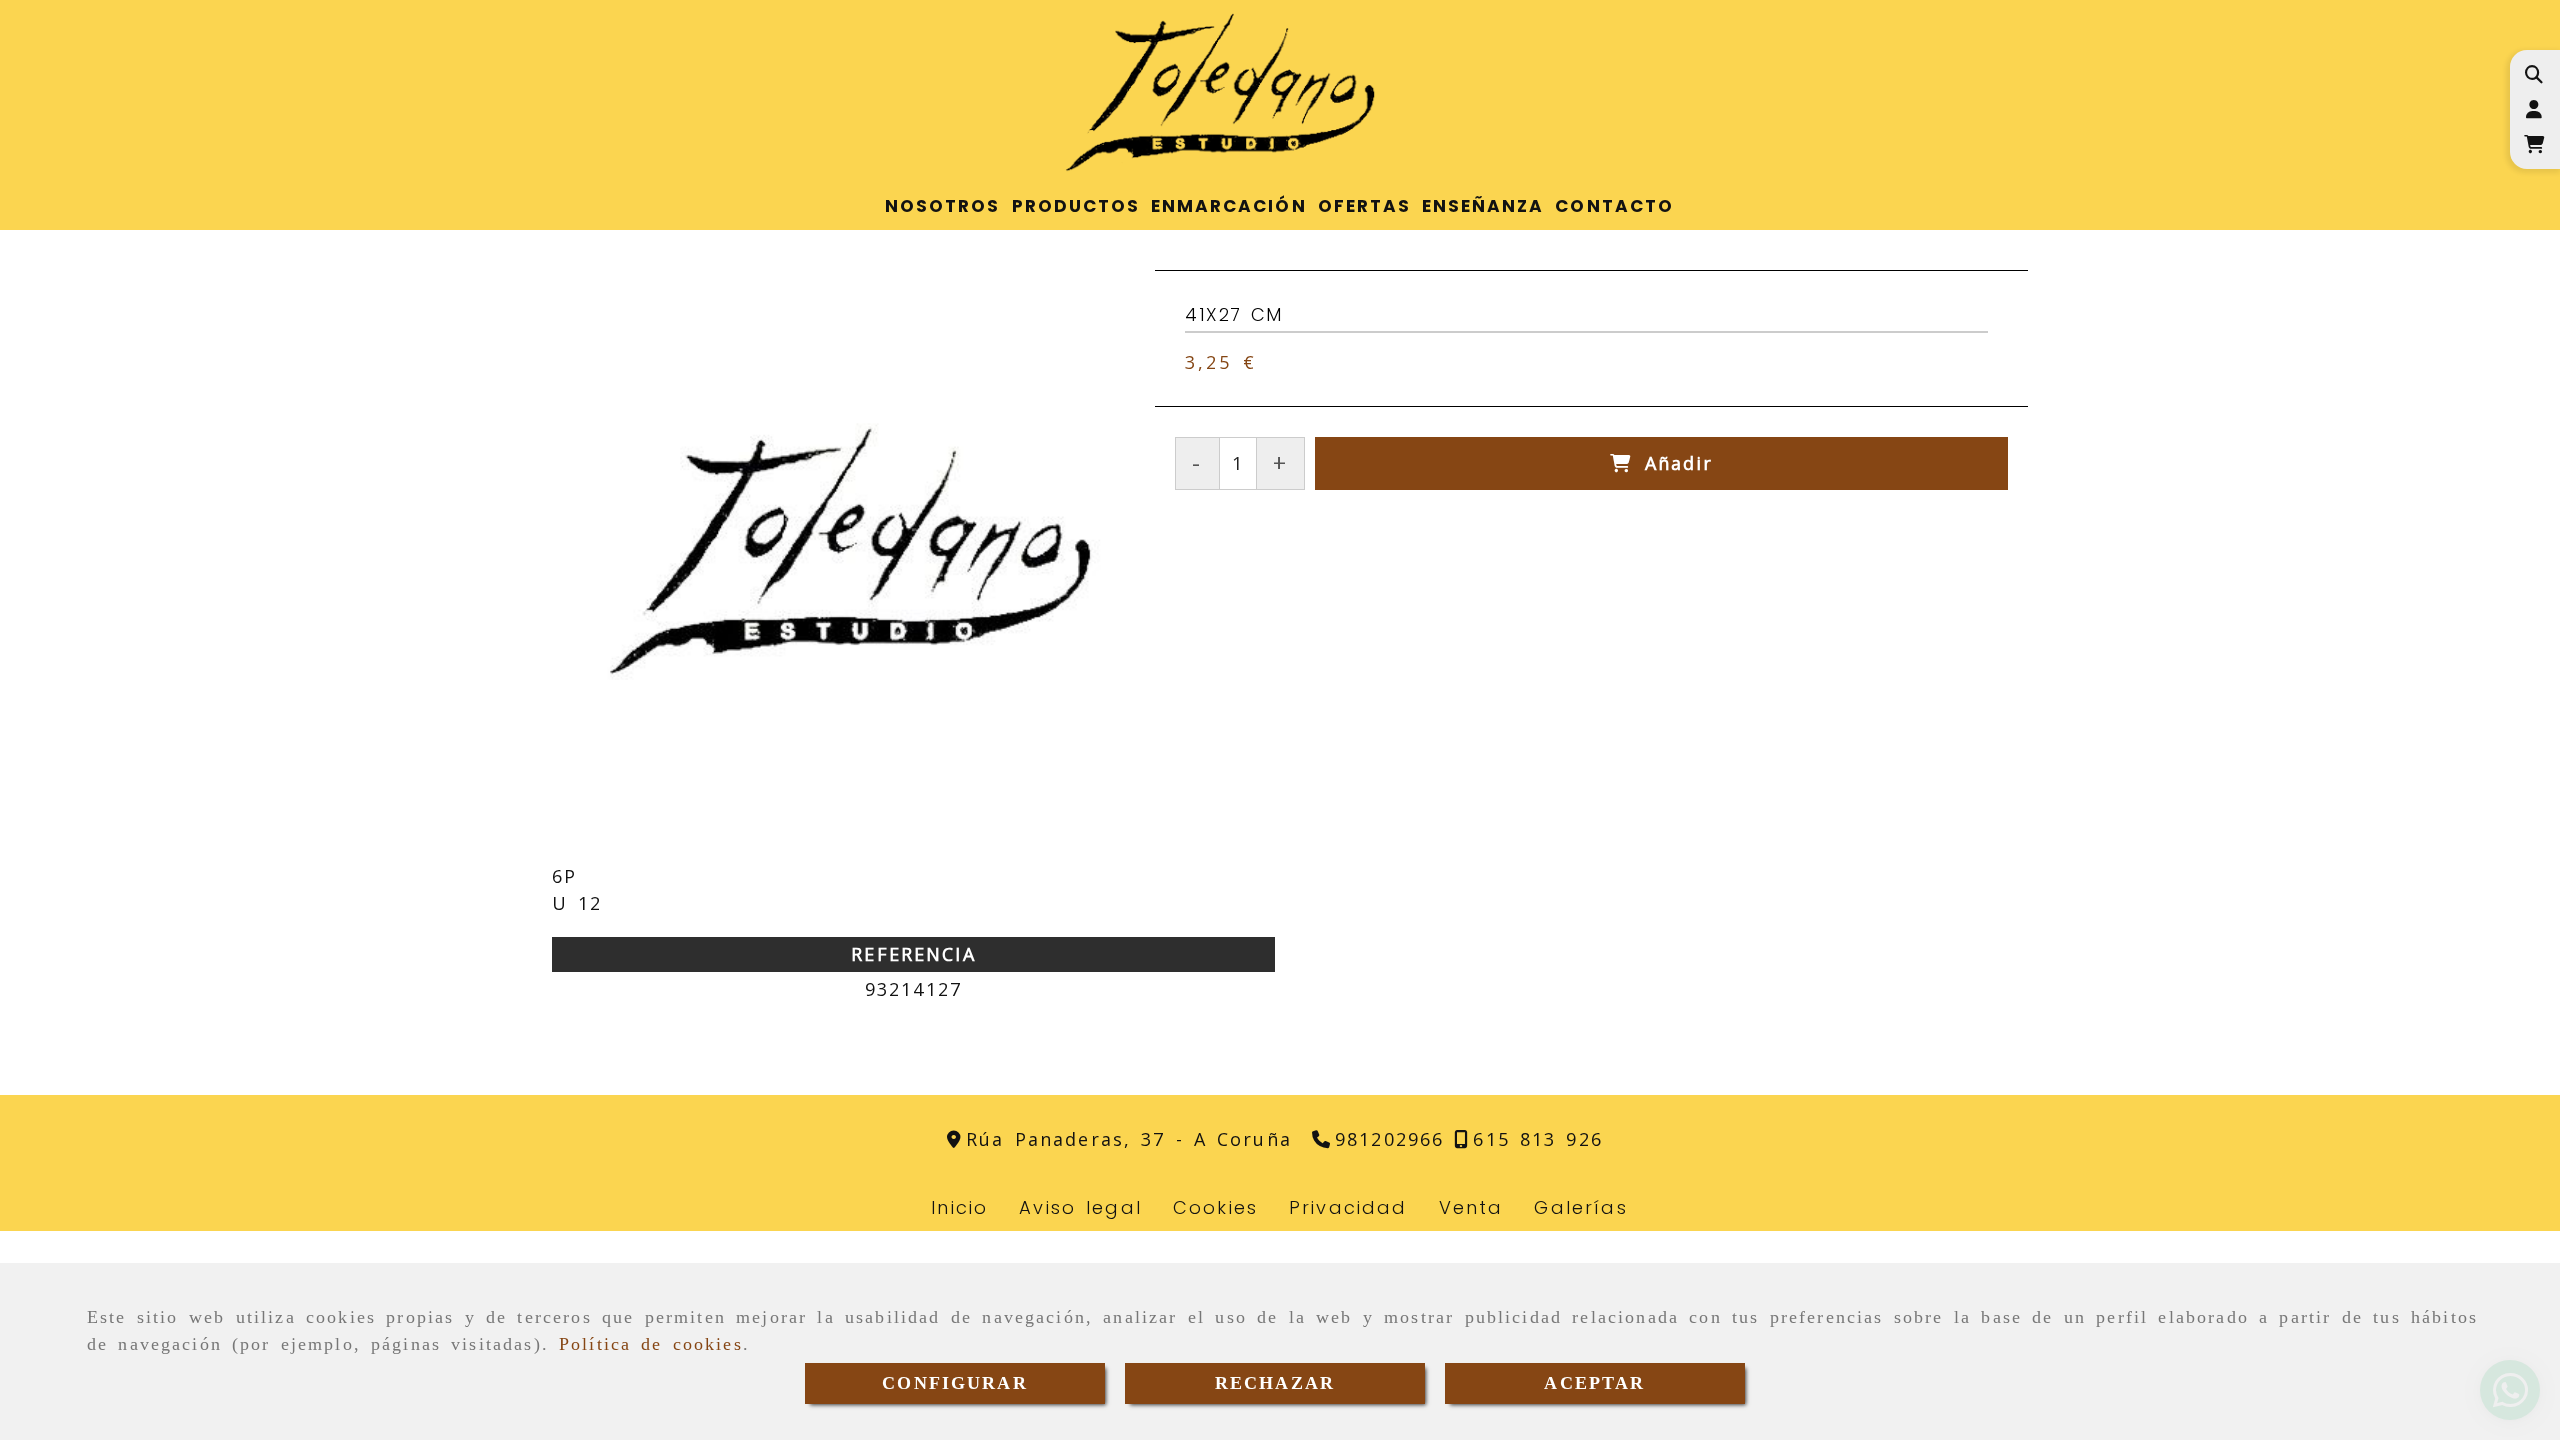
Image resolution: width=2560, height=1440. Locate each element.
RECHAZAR (1275, 1383)
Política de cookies (651, 1344)
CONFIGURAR (955, 1383)
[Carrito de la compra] (2533, 144)
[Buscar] (2533, 74)
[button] (2533, 109)
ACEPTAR (1594, 1383)
